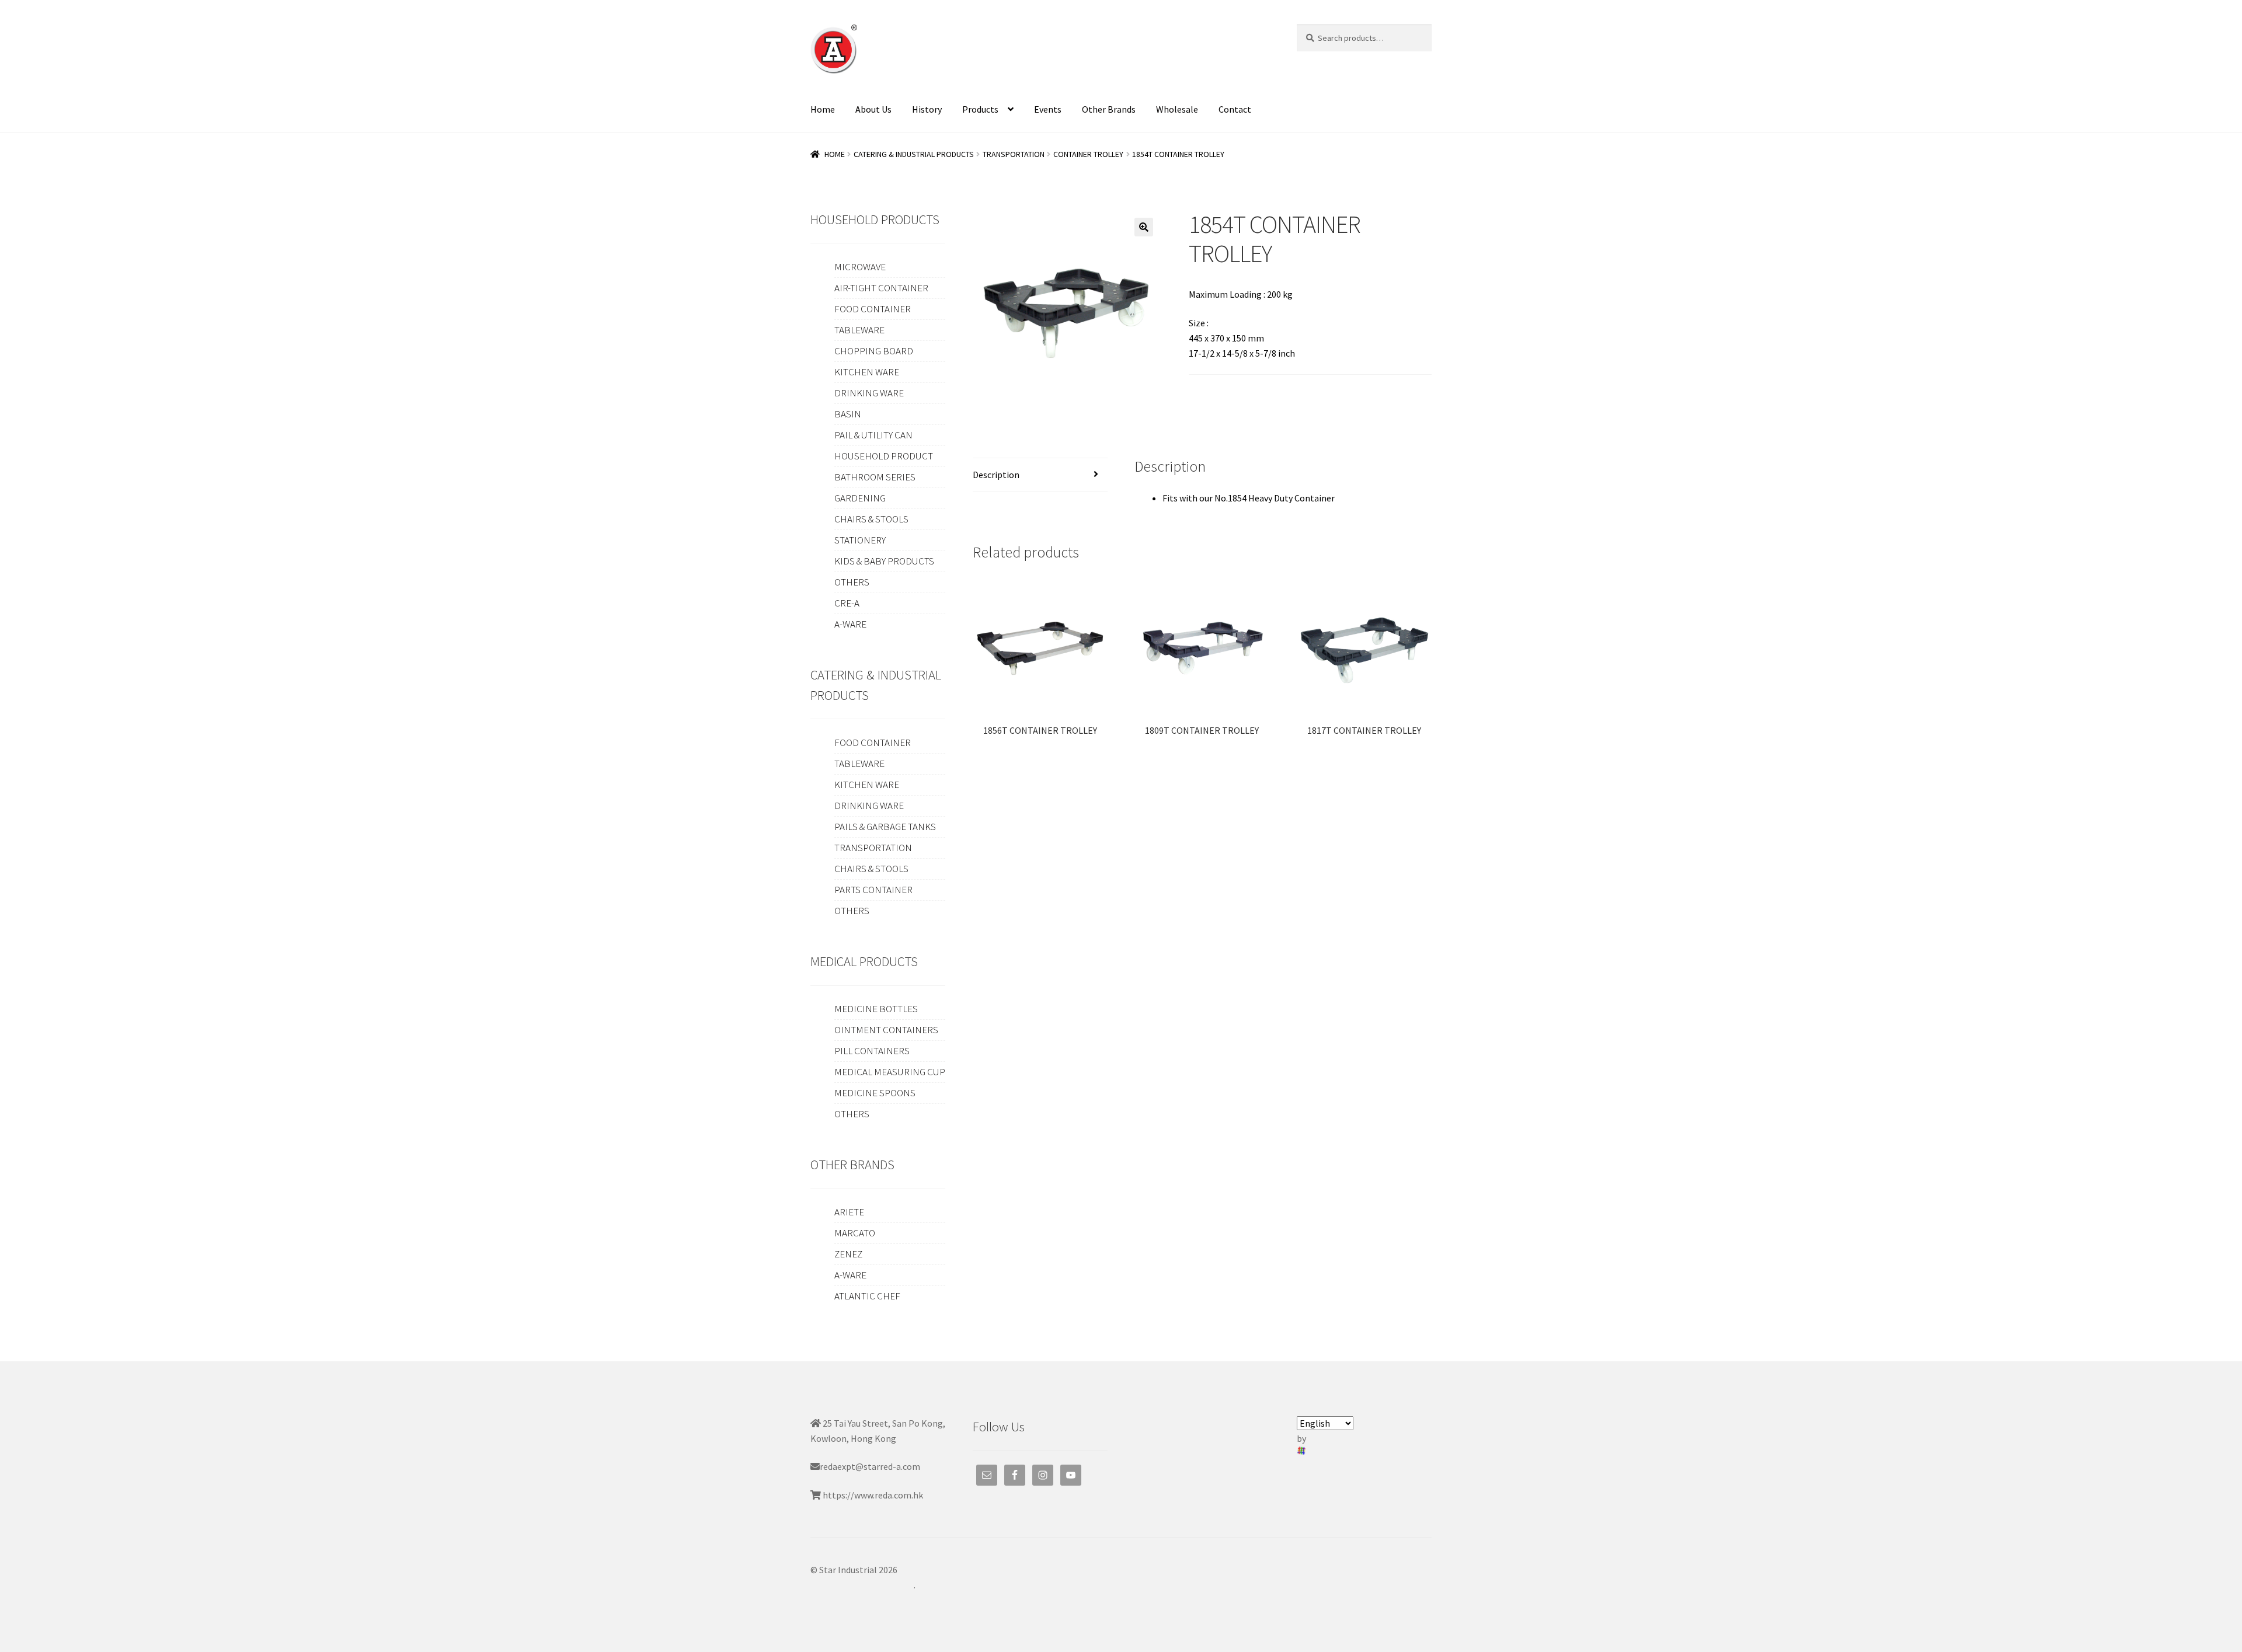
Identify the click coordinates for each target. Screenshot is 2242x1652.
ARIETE (849, 1212)
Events (1048, 109)
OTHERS (852, 582)
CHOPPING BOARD (874, 351)
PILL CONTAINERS (872, 1051)
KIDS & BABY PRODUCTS (884, 561)
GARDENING (860, 498)
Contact (1235, 109)
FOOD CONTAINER (873, 309)
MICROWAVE (860, 267)
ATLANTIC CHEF (867, 1296)
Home (823, 109)
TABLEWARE (859, 330)
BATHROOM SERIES (875, 477)
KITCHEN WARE (867, 372)
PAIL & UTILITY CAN (873, 435)
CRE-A (847, 603)
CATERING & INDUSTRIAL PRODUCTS (914, 154)
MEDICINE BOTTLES (876, 1009)
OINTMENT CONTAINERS (886, 1030)
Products (980, 109)
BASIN (848, 414)
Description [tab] (996, 475)
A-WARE (850, 624)
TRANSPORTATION (1014, 154)
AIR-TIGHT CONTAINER (881, 288)
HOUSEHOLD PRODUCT (884, 456)
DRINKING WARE (869, 393)
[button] (1144, 227)
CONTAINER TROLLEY (1088, 154)
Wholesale (1177, 109)
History (927, 109)
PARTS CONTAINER (873, 890)
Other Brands (1109, 109)
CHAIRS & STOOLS (871, 519)
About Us (873, 109)
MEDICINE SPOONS (875, 1093)
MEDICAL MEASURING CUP (890, 1072)
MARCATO (855, 1233)
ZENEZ (848, 1254)
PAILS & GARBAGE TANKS (885, 827)
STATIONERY (860, 540)
